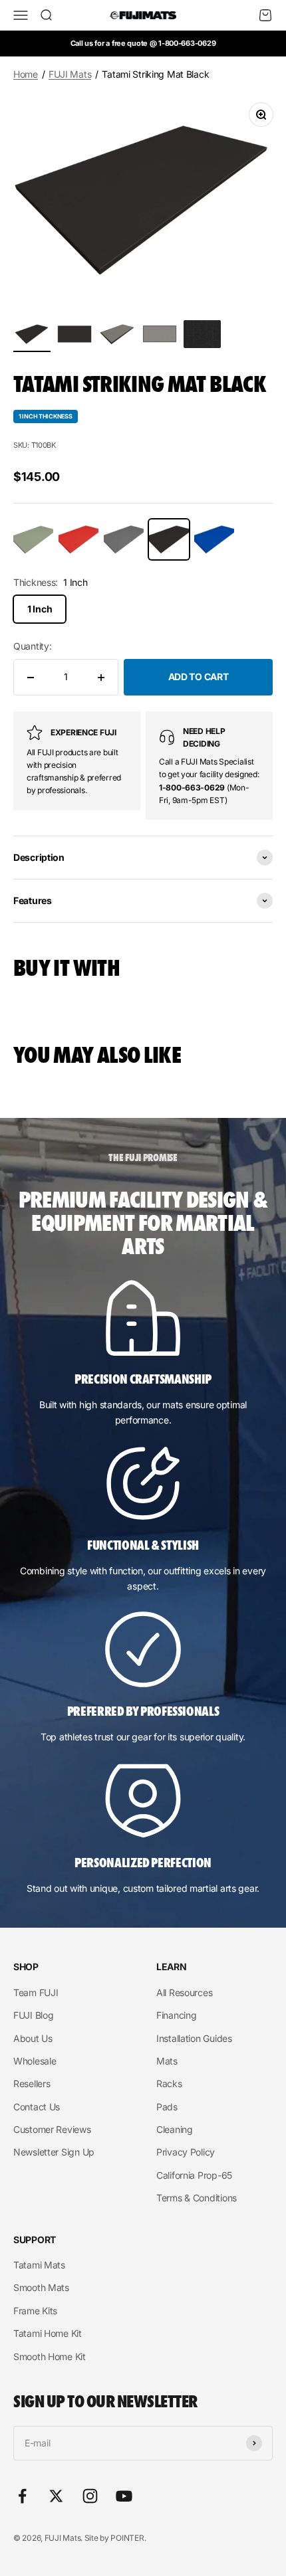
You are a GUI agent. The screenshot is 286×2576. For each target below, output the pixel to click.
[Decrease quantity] (31, 677)
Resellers (32, 2083)
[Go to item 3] (117, 336)
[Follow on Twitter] (56, 2496)
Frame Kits (35, 2311)
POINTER (127, 2538)
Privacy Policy (186, 2152)
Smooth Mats (41, 2287)
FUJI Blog (33, 2015)
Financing (176, 2015)
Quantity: (32, 646)
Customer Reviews (52, 2129)
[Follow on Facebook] (22, 2496)
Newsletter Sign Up (54, 2152)
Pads (167, 2107)
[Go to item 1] (32, 336)
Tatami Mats (39, 2265)
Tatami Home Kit (48, 2333)
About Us (33, 2038)
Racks (169, 2083)
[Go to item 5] (202, 336)
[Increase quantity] (101, 677)
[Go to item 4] (160, 336)
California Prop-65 (194, 2175)
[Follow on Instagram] (90, 2496)
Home (26, 74)
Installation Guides (194, 2038)
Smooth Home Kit (50, 2356)
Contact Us (37, 2107)
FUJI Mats (70, 74)
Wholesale (35, 2061)
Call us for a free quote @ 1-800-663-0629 (143, 43)
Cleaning (175, 2129)
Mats (167, 2061)
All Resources (184, 1992)
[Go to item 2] (74, 336)
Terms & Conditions (197, 2198)
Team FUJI (36, 1992)
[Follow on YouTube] (124, 2496)
